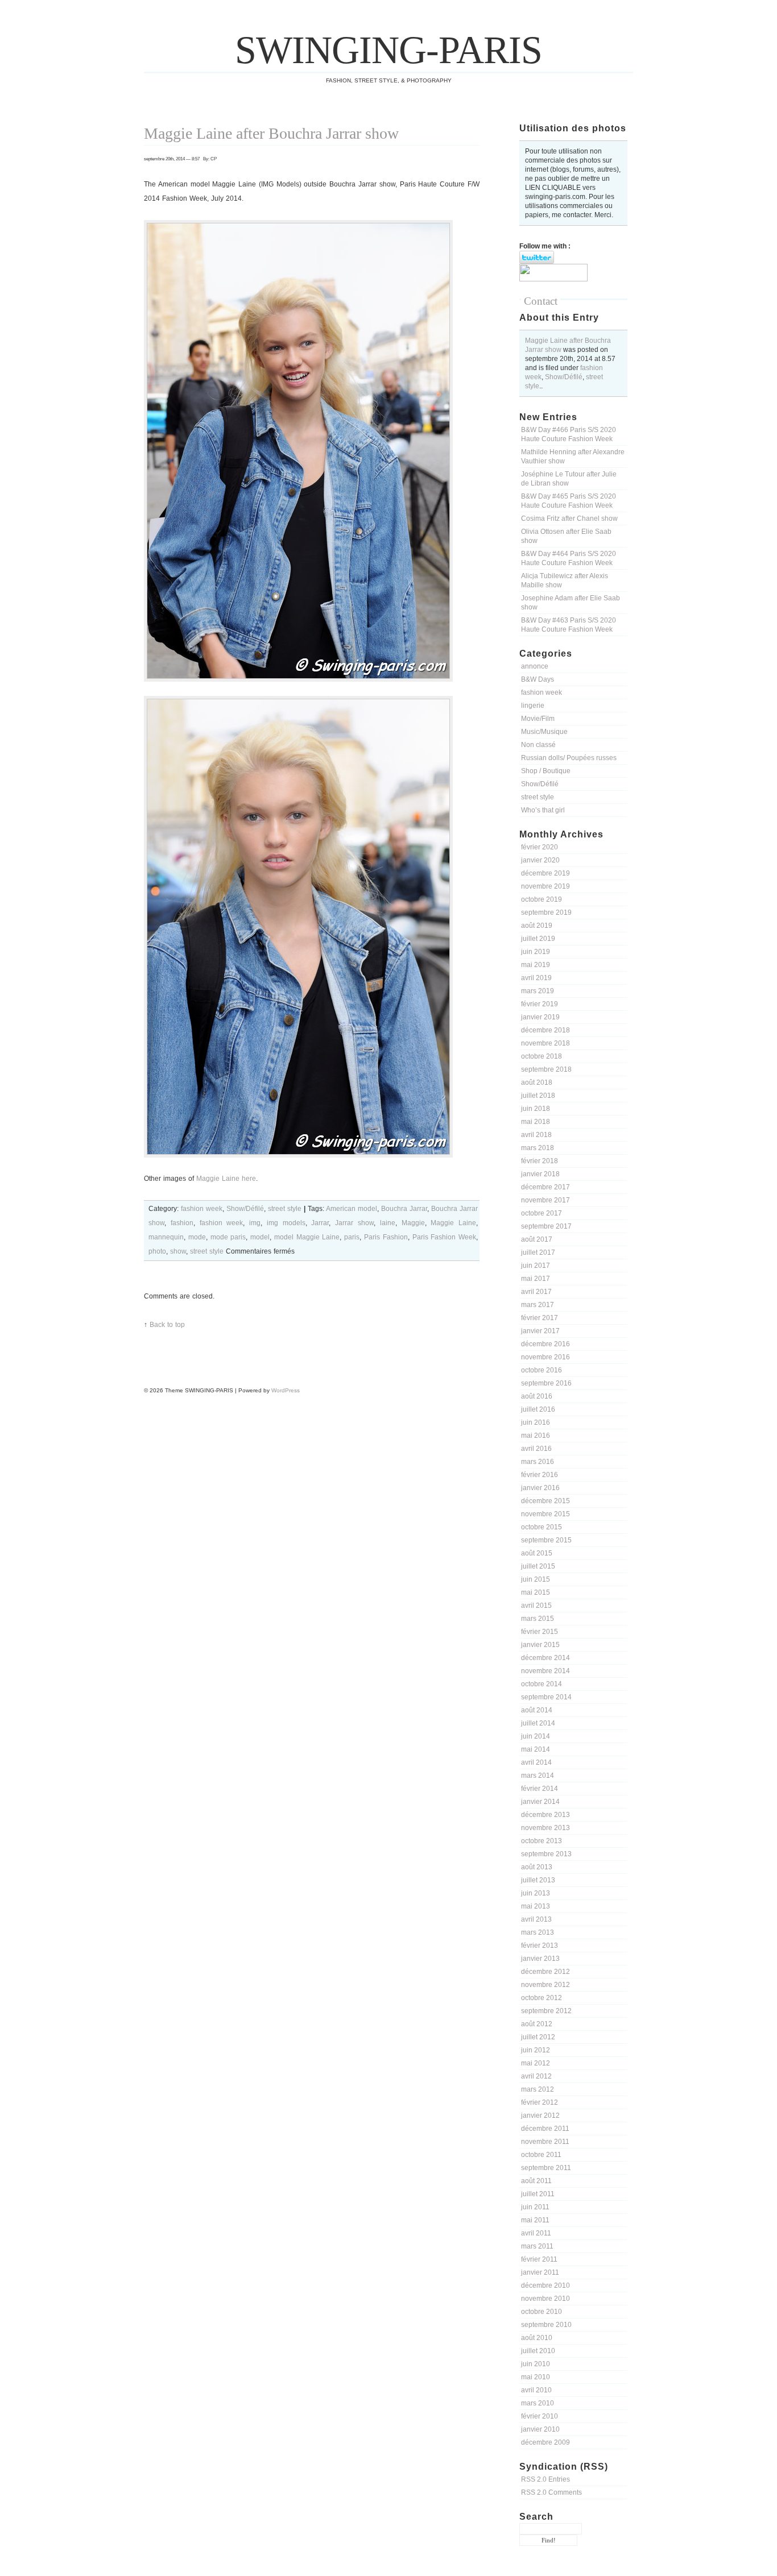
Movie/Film (538, 719)
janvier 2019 (540, 1017)
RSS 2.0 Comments (551, 2492)
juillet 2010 (538, 2351)
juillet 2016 (538, 1409)
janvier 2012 (540, 2115)
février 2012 (540, 2102)
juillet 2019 (538, 939)
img (255, 1223)
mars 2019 (538, 991)
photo (157, 1251)
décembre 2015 (545, 1501)
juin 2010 (536, 2364)
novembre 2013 (545, 1828)
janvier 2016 (540, 1488)
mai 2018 (536, 1122)
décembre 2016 (545, 1344)
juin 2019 (536, 952)
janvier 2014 (540, 1802)
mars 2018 (538, 1148)
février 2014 (540, 1789)
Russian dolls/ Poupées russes (569, 758)
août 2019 (537, 926)
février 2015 (540, 1632)
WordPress (286, 1390)
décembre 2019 (545, 873)
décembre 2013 (545, 1815)
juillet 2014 (538, 1723)
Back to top (167, 1325)
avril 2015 (536, 1606)
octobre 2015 (542, 1527)
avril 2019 (536, 978)
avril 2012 (536, 2076)
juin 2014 (536, 1736)
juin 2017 (536, 1266)
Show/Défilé (564, 377)
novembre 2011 (545, 2142)
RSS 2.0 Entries (545, 2479)
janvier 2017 (540, 1331)
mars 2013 (538, 1932)
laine (388, 1223)
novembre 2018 (545, 1043)
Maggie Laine (453, 1223)
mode (197, 1237)
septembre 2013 (546, 1854)
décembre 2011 (545, 2129)
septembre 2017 (546, 1226)
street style (538, 797)
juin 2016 (536, 1422)
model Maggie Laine (307, 1237)
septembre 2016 (546, 1383)
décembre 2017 (545, 1187)
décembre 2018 (545, 1030)
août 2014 (537, 1710)
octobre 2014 (542, 1684)
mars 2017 (538, 1305)
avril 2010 (536, 2390)
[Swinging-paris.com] (553, 279)
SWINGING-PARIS (388, 50)
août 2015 (537, 1553)
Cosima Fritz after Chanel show (569, 518)
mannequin (166, 1237)
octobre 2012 (542, 1998)
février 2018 (540, 1161)
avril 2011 (536, 2233)
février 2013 (540, 1946)
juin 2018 (536, 1109)
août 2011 (536, 2181)
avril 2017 (536, 1292)
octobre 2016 (542, 1370)
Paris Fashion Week (445, 1237)
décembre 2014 (545, 1658)
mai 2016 (536, 1436)
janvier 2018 (540, 1174)
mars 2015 (538, 1619)
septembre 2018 (546, 1069)
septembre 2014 (546, 1697)
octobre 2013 (542, 1841)
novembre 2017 (545, 1200)
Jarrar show (354, 1223)
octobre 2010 (542, 2312)
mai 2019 (536, 965)
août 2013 (537, 1867)
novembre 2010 (545, 2299)
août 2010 (537, 2338)
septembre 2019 (546, 912)
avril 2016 (536, 1449)
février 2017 (540, 1318)
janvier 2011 (540, 2272)
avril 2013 (536, 1919)
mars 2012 (538, 2089)
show (178, 1251)
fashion (182, 1223)
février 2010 (540, 2416)
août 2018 (537, 1082)
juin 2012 (536, 2050)
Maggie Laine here (226, 1179)
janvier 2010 (540, 2429)
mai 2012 (536, 2063)
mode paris (228, 1237)
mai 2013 (536, 1906)
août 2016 (537, 1396)
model (260, 1237)
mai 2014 (536, 1749)
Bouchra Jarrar (404, 1209)
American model (352, 1209)
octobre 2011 (541, 2155)
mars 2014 (538, 1776)
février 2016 (540, 1475)
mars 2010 (538, 2403)
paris (352, 1237)
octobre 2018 (542, 1056)
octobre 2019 (542, 899)
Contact (541, 301)
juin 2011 (535, 2207)
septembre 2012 (546, 2011)
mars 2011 (537, 2246)
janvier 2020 (540, 860)
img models (286, 1223)
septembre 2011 (546, 2168)
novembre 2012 (545, 1985)
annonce (535, 666)
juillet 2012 (538, 2037)
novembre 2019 (545, 886)
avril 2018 (536, 1135)
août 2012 (537, 2024)
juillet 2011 (538, 2194)
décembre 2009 (545, 2442)
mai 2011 (535, 2220)
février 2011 (539, 2259)
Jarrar (320, 1223)
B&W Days (538, 679)
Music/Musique (544, 732)
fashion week (542, 692)
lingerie (533, 706)
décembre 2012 (545, 1972)
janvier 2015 (540, 1645)
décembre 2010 (545, 2285)
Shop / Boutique (546, 771)
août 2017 (537, 1239)
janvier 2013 (540, 1959)
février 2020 (540, 847)
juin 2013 (536, 1893)
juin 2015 (536, 1579)
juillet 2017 (538, 1252)
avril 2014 (536, 1762)
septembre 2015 (546, 1540)
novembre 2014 (545, 1671)
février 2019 (540, 1004)
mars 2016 (538, 1462)
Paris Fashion (386, 1237)
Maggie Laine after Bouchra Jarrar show (271, 133)
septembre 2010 (546, 2325)
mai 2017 (536, 1279)
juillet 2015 (538, 1566)
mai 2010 (536, 2377)
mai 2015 (536, 1592)
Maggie (413, 1223)
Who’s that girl (543, 810)
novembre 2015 (545, 1514)
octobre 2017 (542, 1213)
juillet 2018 (538, 1096)
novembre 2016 (545, 1357)
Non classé (538, 745)
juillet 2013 (538, 1880)
